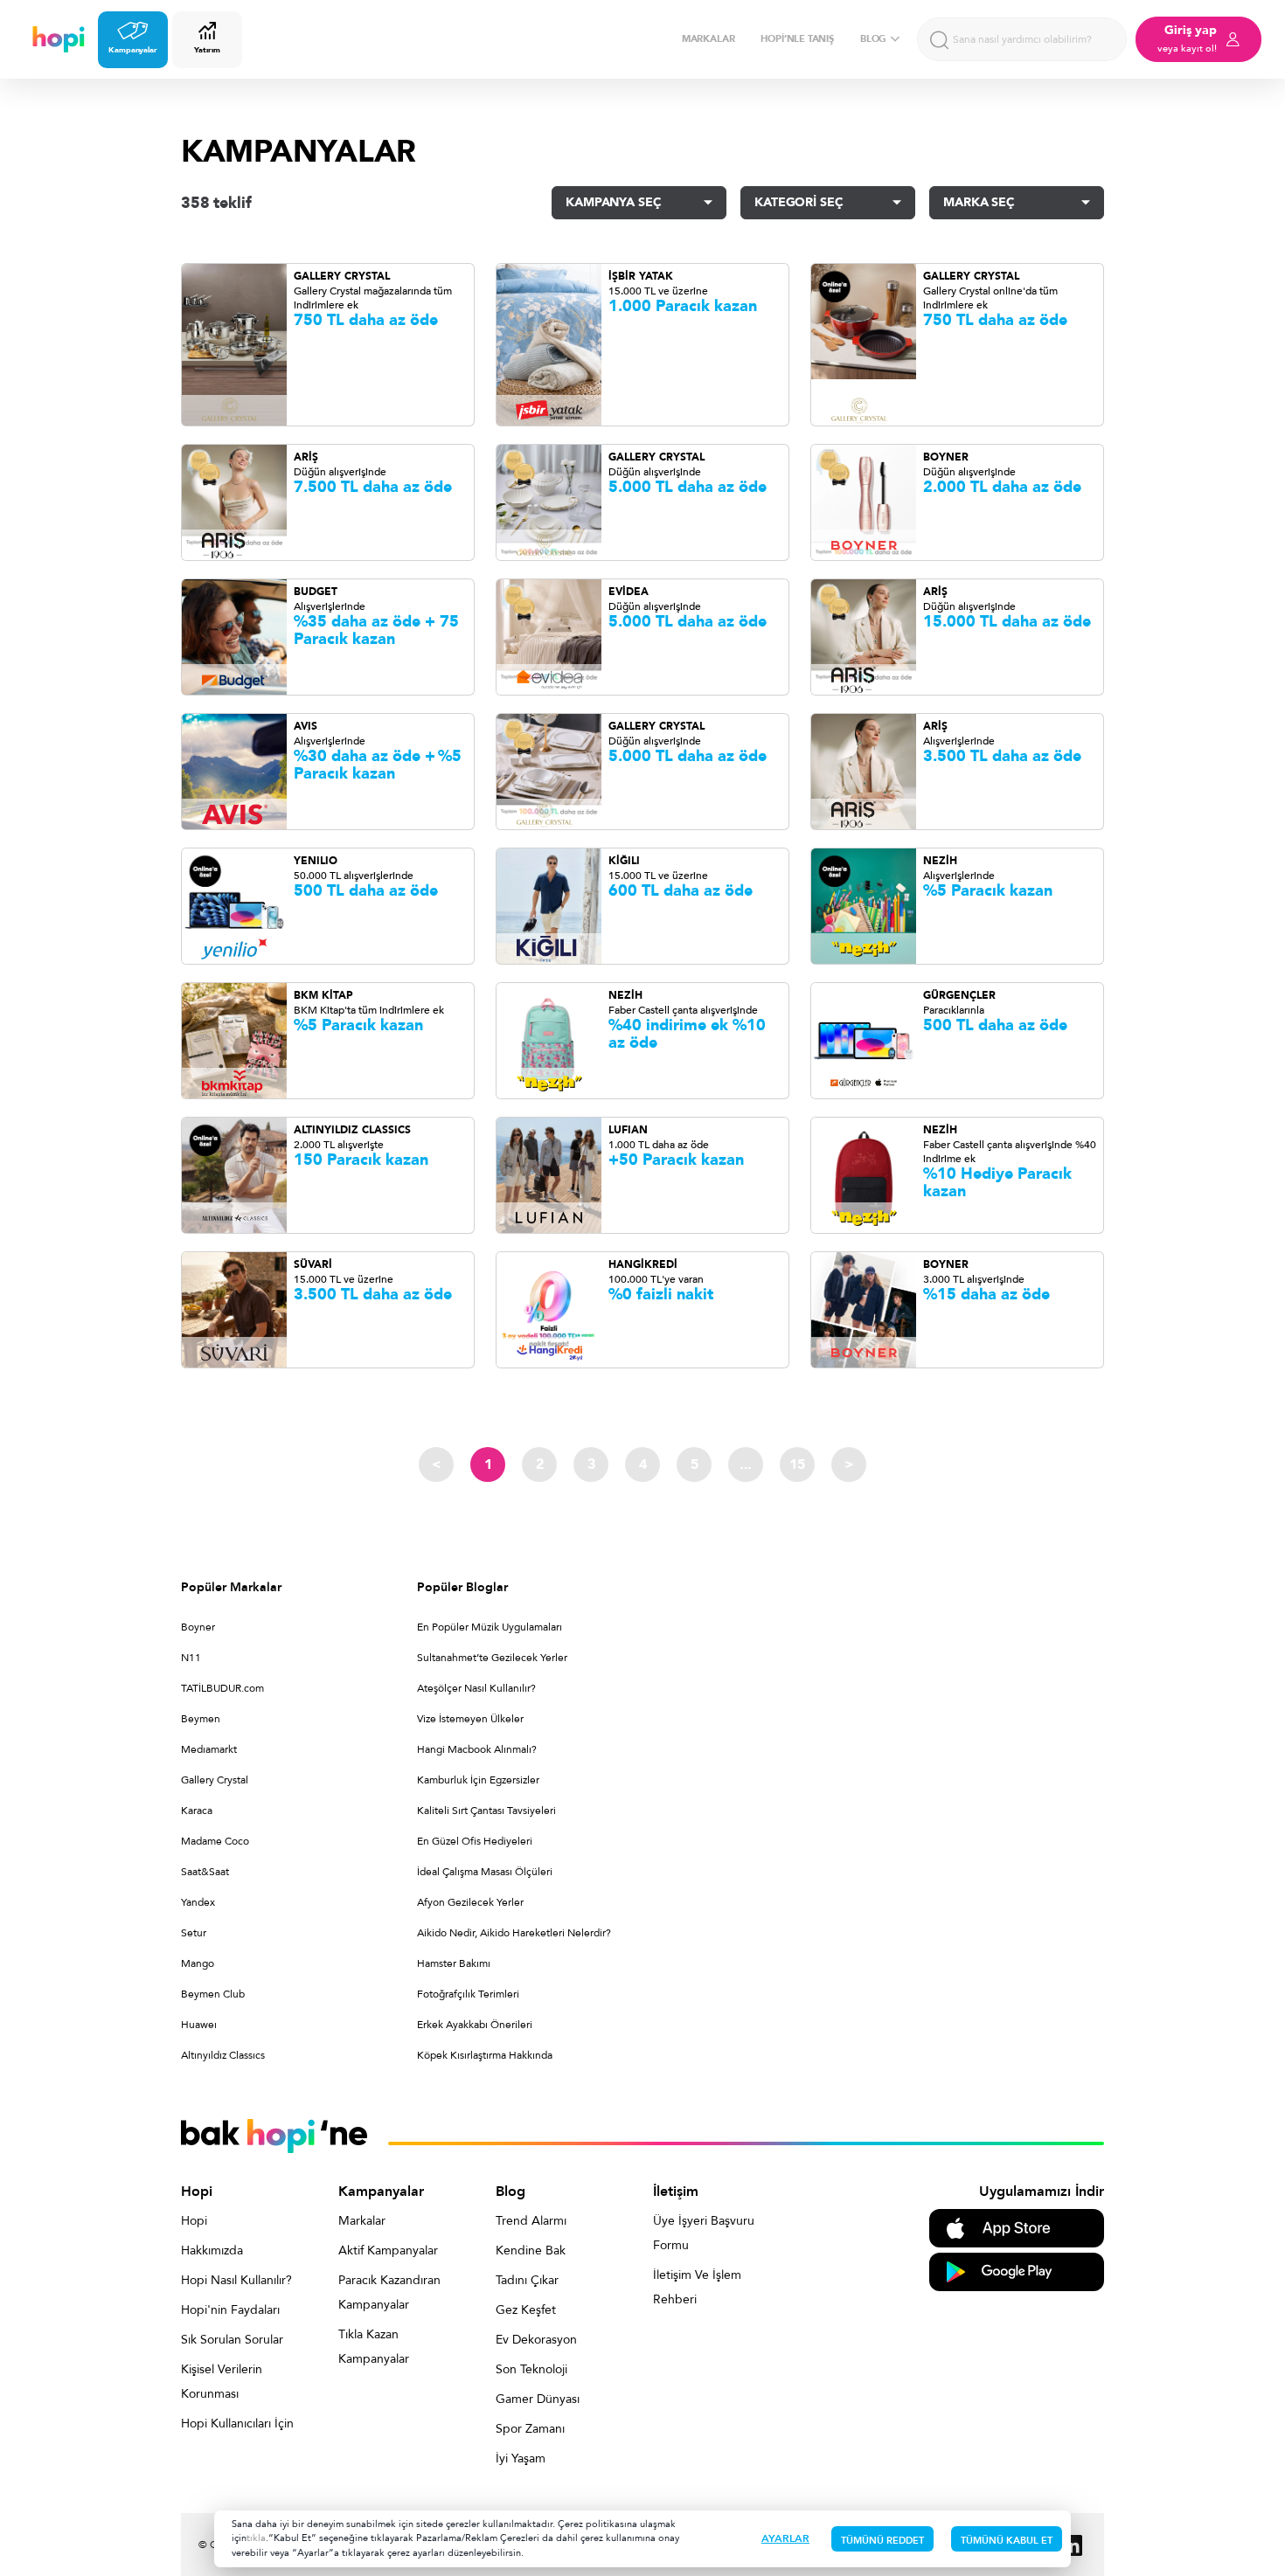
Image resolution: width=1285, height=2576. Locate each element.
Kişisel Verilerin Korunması (222, 2382)
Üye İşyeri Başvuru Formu (704, 2233)
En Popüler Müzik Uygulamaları (490, 1627)
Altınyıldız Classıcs (223, 2055)
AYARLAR (785, 2538)
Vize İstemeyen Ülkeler (470, 1719)
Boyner (198, 1627)
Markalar (362, 2221)
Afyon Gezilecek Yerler (470, 1902)
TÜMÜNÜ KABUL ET (1007, 2541)
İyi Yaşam (521, 2458)
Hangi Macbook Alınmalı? (477, 1749)
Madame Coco (215, 1841)
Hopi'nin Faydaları (230, 2310)
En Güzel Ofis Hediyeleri (475, 1841)
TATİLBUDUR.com (222, 1688)
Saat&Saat (205, 1872)
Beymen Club (213, 1994)
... (746, 1465)
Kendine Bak (531, 2251)
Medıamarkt (209, 1749)
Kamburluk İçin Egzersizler (478, 1780)
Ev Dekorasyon (536, 2340)
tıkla (256, 2538)
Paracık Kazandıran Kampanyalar (389, 2292)
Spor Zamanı (530, 2429)
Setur (194, 1933)
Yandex (198, 1902)
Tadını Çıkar (527, 2280)
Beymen (201, 1719)
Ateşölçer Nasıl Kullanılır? (476, 1688)
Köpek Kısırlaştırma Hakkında (485, 2055)
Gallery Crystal (215, 1780)
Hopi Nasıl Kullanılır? (236, 2280)
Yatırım (207, 50)
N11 (191, 1658)
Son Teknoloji (531, 2369)
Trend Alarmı (531, 2221)
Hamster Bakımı (454, 1963)
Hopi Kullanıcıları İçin (237, 2424)
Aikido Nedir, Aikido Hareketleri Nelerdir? (514, 1933)
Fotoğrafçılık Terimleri (468, 1994)
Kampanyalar (133, 50)
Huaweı (199, 2025)
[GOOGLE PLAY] (1017, 2271)
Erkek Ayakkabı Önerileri (475, 2025)
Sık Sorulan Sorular (232, 2340)
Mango (198, 1963)
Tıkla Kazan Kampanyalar (374, 2347)
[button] (639, 203)
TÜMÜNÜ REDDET (882, 2541)
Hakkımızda (212, 2251)
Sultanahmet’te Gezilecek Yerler (492, 1658)
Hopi (194, 2221)
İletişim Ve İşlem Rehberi (697, 2287)
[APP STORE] (1017, 2227)
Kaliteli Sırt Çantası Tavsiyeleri (486, 1811)
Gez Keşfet (526, 2310)
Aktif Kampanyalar (388, 2251)
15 (797, 1465)
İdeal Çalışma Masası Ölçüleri (485, 1872)
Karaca (197, 1811)
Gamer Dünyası (538, 2399)
